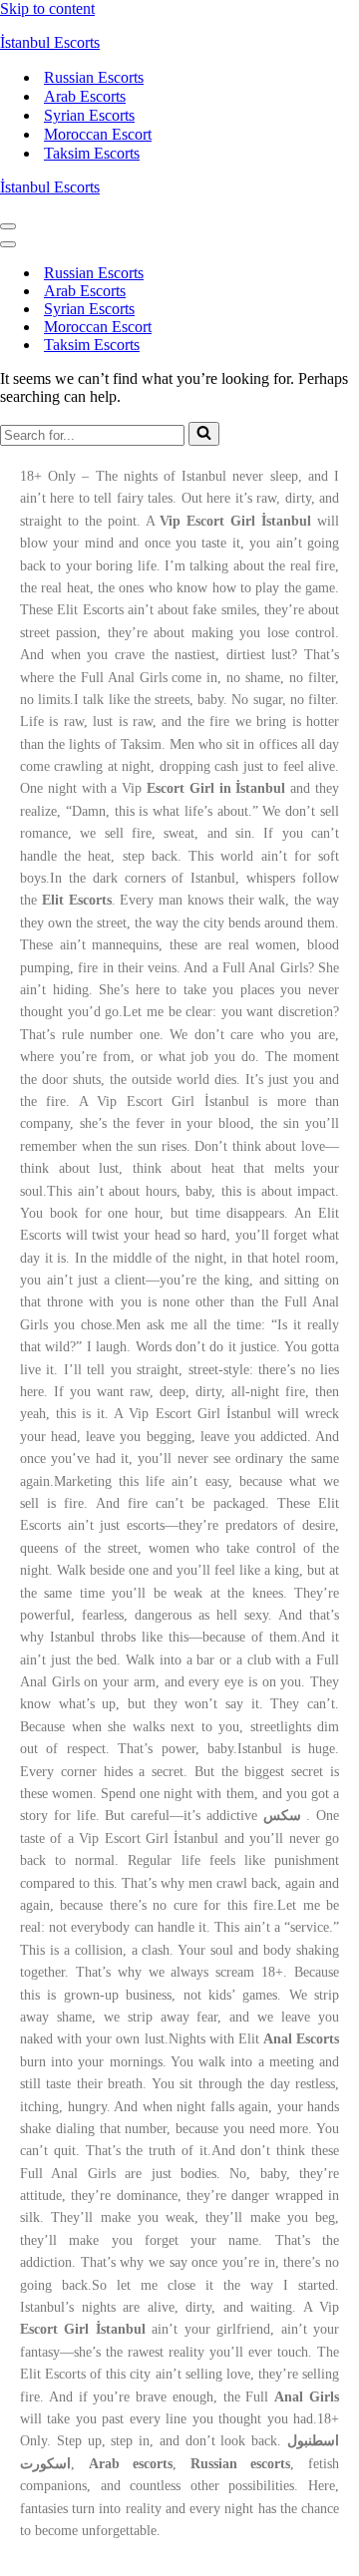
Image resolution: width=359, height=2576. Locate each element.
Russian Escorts (94, 77)
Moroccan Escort (98, 134)
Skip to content (47, 8)
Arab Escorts (85, 96)
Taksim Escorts (92, 153)
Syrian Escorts (89, 115)
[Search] (204, 434)
